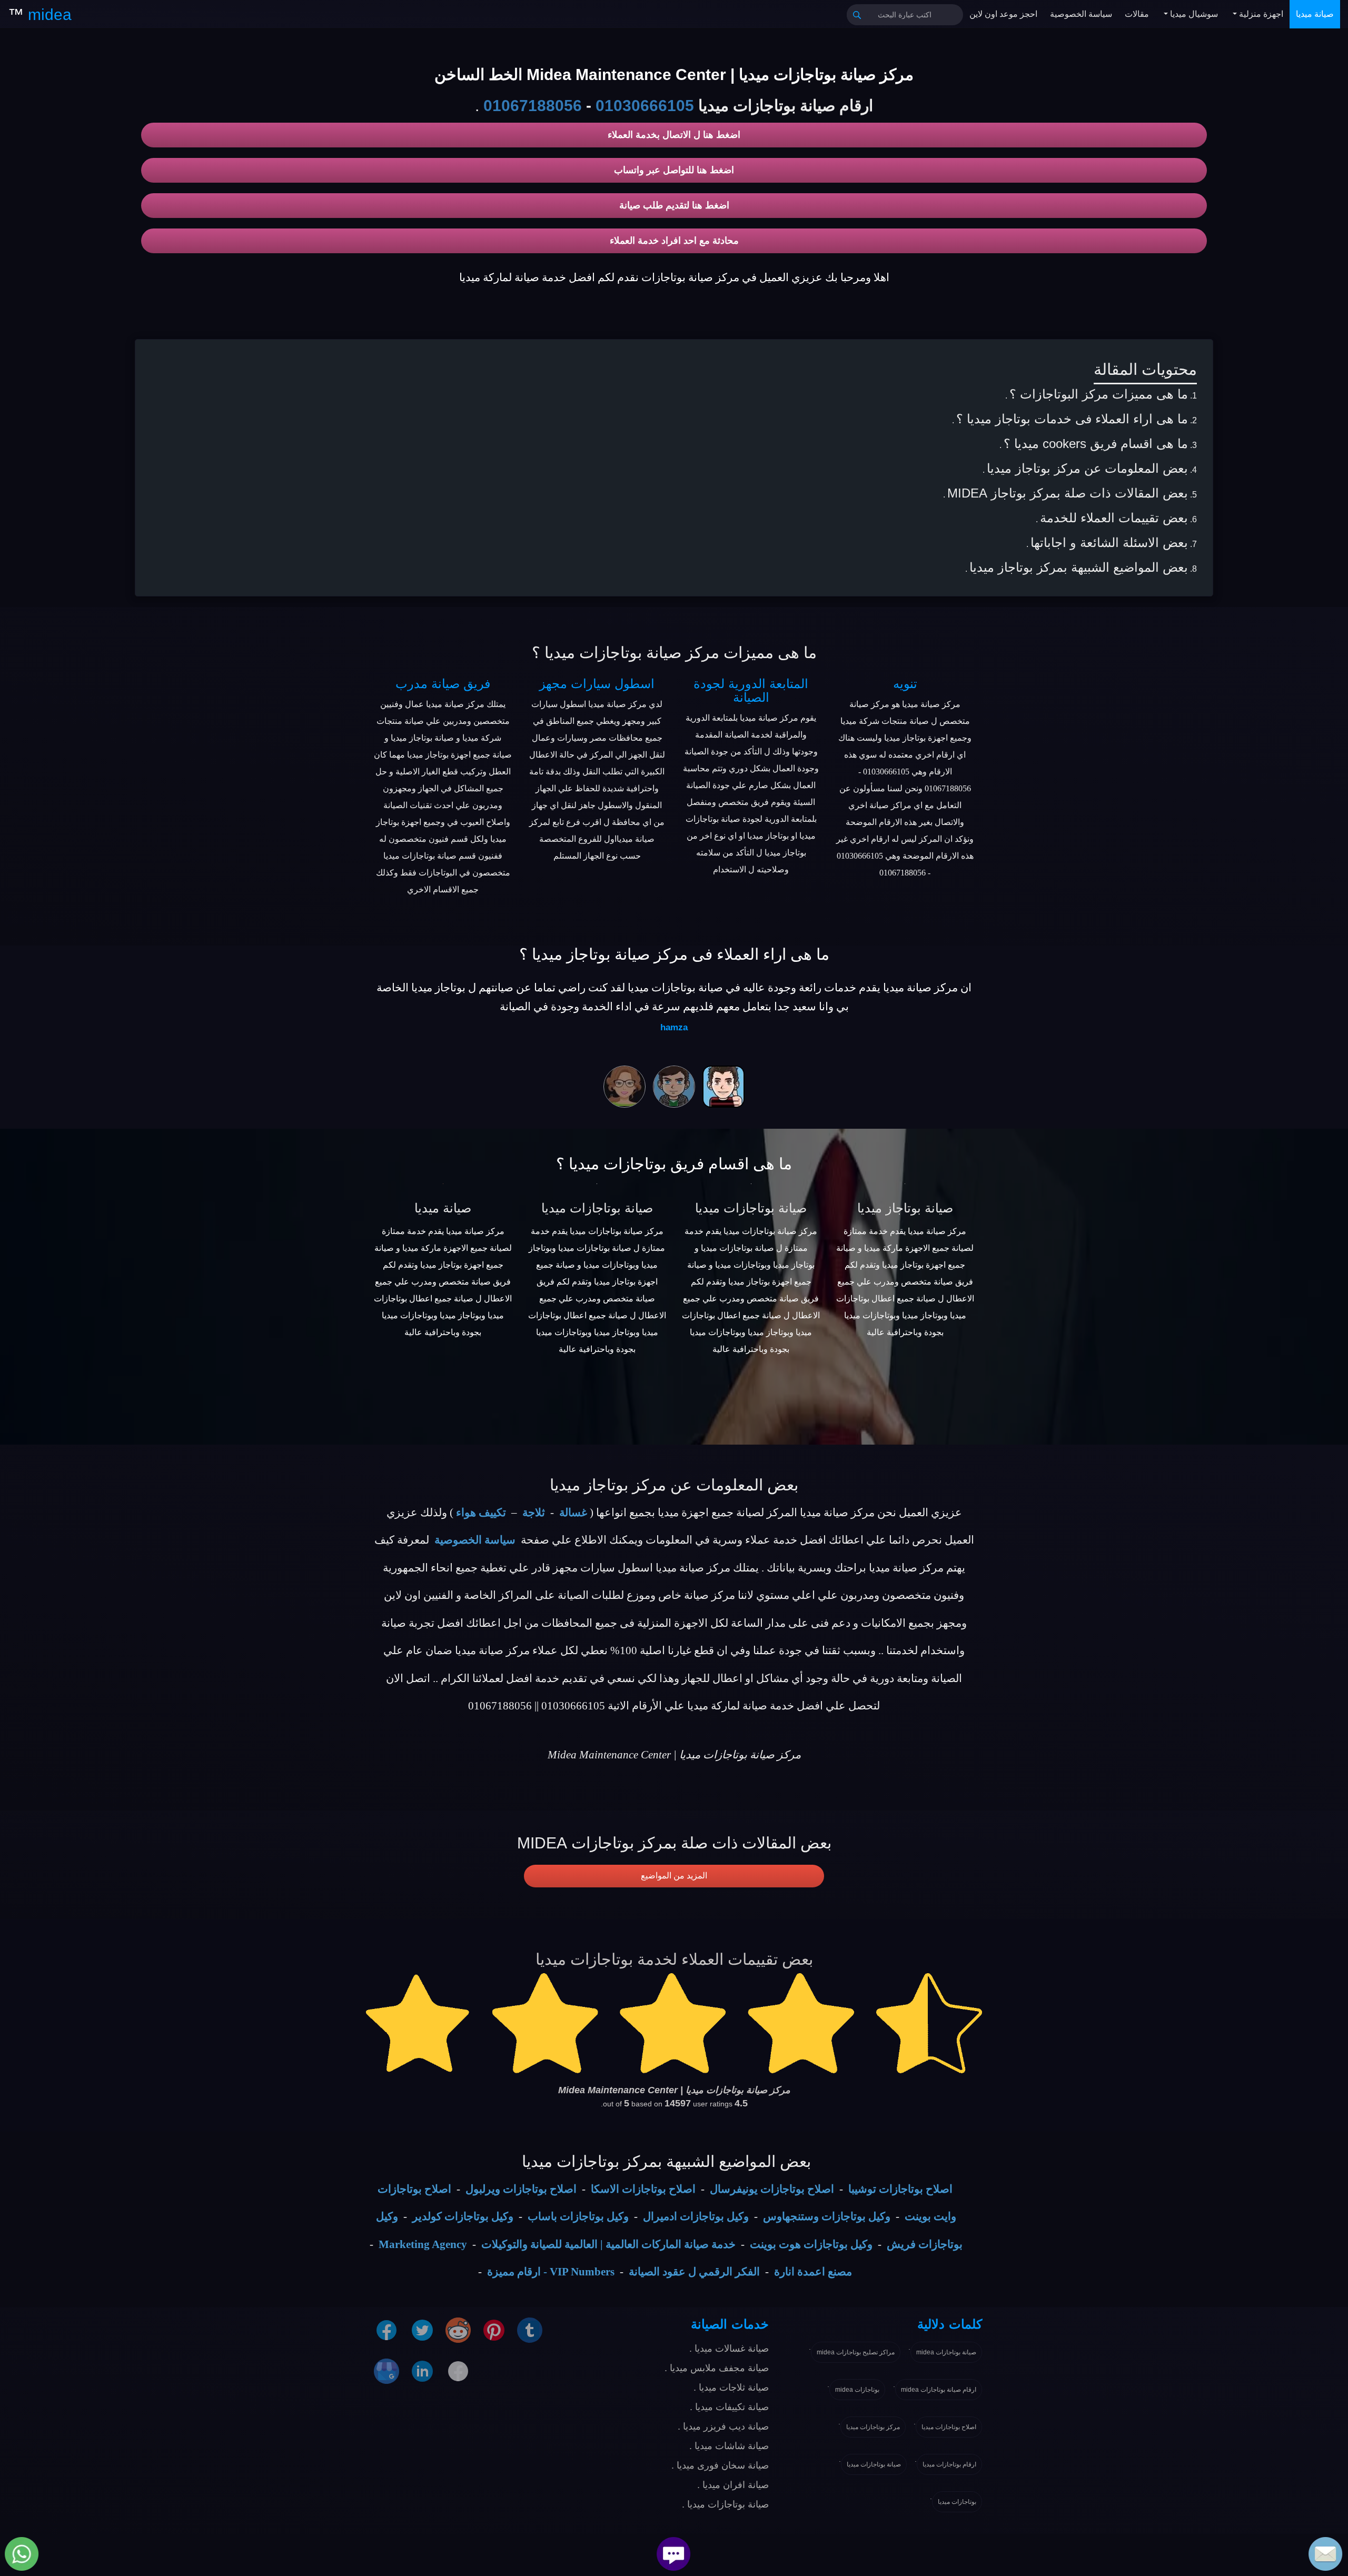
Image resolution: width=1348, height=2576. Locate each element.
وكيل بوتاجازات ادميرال (696, 2216)
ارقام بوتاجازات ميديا (949, 2464)
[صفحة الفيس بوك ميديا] (386, 2330)
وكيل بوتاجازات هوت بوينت (811, 2244)
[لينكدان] (422, 2371)
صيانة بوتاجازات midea (946, 2352)
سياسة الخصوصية (1081, 14)
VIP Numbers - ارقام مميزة (551, 2272)
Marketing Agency (423, 2244)
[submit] (857, 15)
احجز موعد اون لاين (1003, 14)
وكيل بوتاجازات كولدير (463, 2216)
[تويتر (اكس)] (422, 2330)
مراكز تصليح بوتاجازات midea (856, 2352)
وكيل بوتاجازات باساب (578, 2216)
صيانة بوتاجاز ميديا (905, 1208)
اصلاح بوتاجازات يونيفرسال (772, 2189)
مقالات (1137, 14)
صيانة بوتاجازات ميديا (597, 1208)
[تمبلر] (530, 2330)
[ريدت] (458, 2330)
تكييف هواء (481, 1513)
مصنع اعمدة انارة (813, 2272)
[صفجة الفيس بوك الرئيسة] (458, 2371)
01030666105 (645, 106)
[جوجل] (386, 2371)
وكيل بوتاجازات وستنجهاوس (827, 2216)
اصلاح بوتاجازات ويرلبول (521, 2189)
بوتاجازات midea (857, 2390)
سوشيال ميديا (1193, 14)
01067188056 (533, 106)
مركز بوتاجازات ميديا (873, 2427)
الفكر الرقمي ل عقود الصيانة (694, 2272)
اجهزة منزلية (1260, 14)
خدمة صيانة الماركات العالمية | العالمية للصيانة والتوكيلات (608, 2244)
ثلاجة (534, 1513)
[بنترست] (494, 2330)
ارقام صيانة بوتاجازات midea (939, 2390)
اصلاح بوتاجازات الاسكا (643, 2189)
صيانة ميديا (1315, 14)
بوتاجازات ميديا (957, 2502)
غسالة (573, 1513)
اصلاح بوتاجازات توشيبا (900, 2189)
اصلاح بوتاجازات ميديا (949, 2427)
